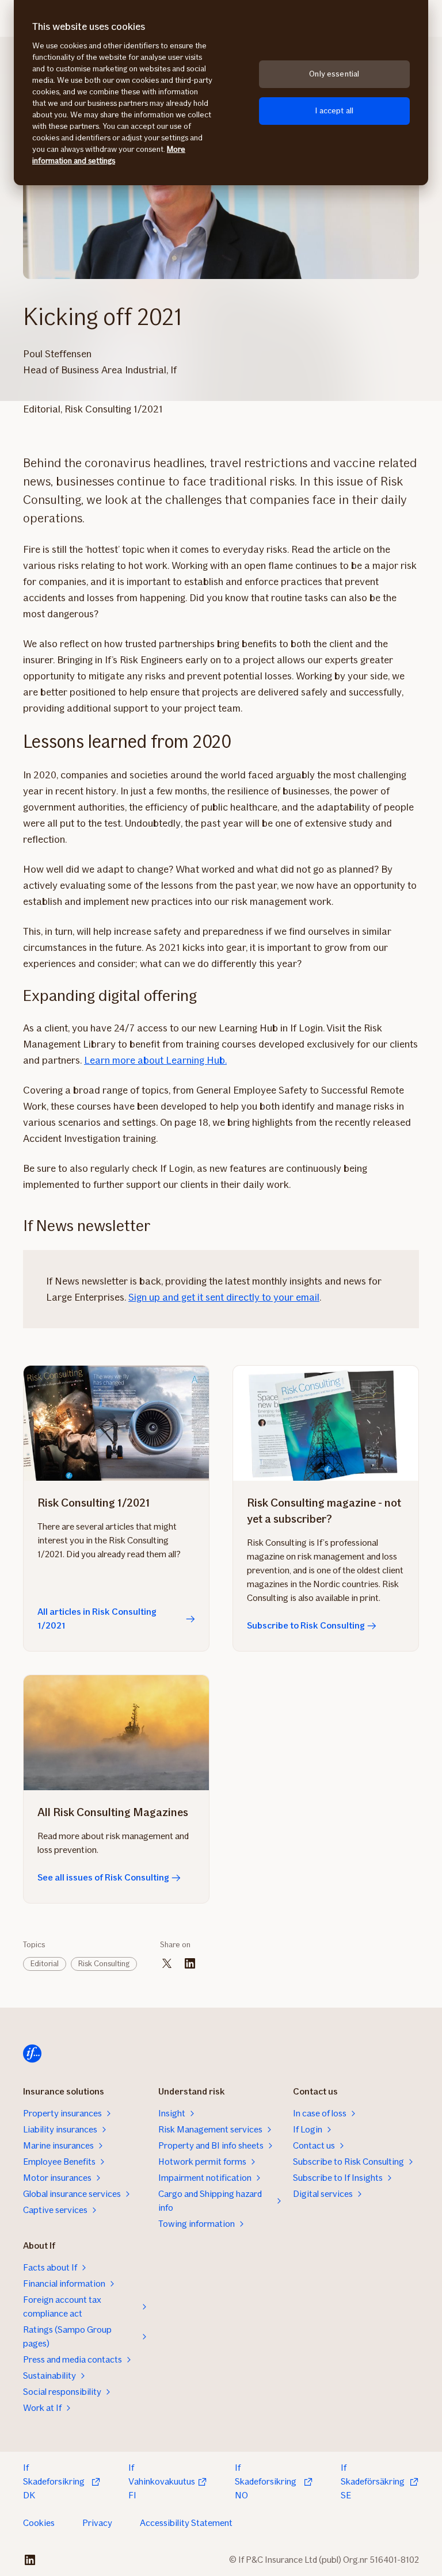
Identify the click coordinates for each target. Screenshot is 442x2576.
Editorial (45, 1964)
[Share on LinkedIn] (190, 1963)
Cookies (39, 2523)
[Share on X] (167, 1963)
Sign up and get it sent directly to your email (224, 1297)
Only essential (334, 74)
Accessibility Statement (186, 2523)
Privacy (97, 2523)
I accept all (334, 111)
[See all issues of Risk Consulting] (116, 1733)
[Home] (32, 2054)
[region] (221, 93)
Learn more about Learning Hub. (155, 1060)
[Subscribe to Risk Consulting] (326, 1423)
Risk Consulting (104, 1964)
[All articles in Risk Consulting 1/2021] (116, 1423)
